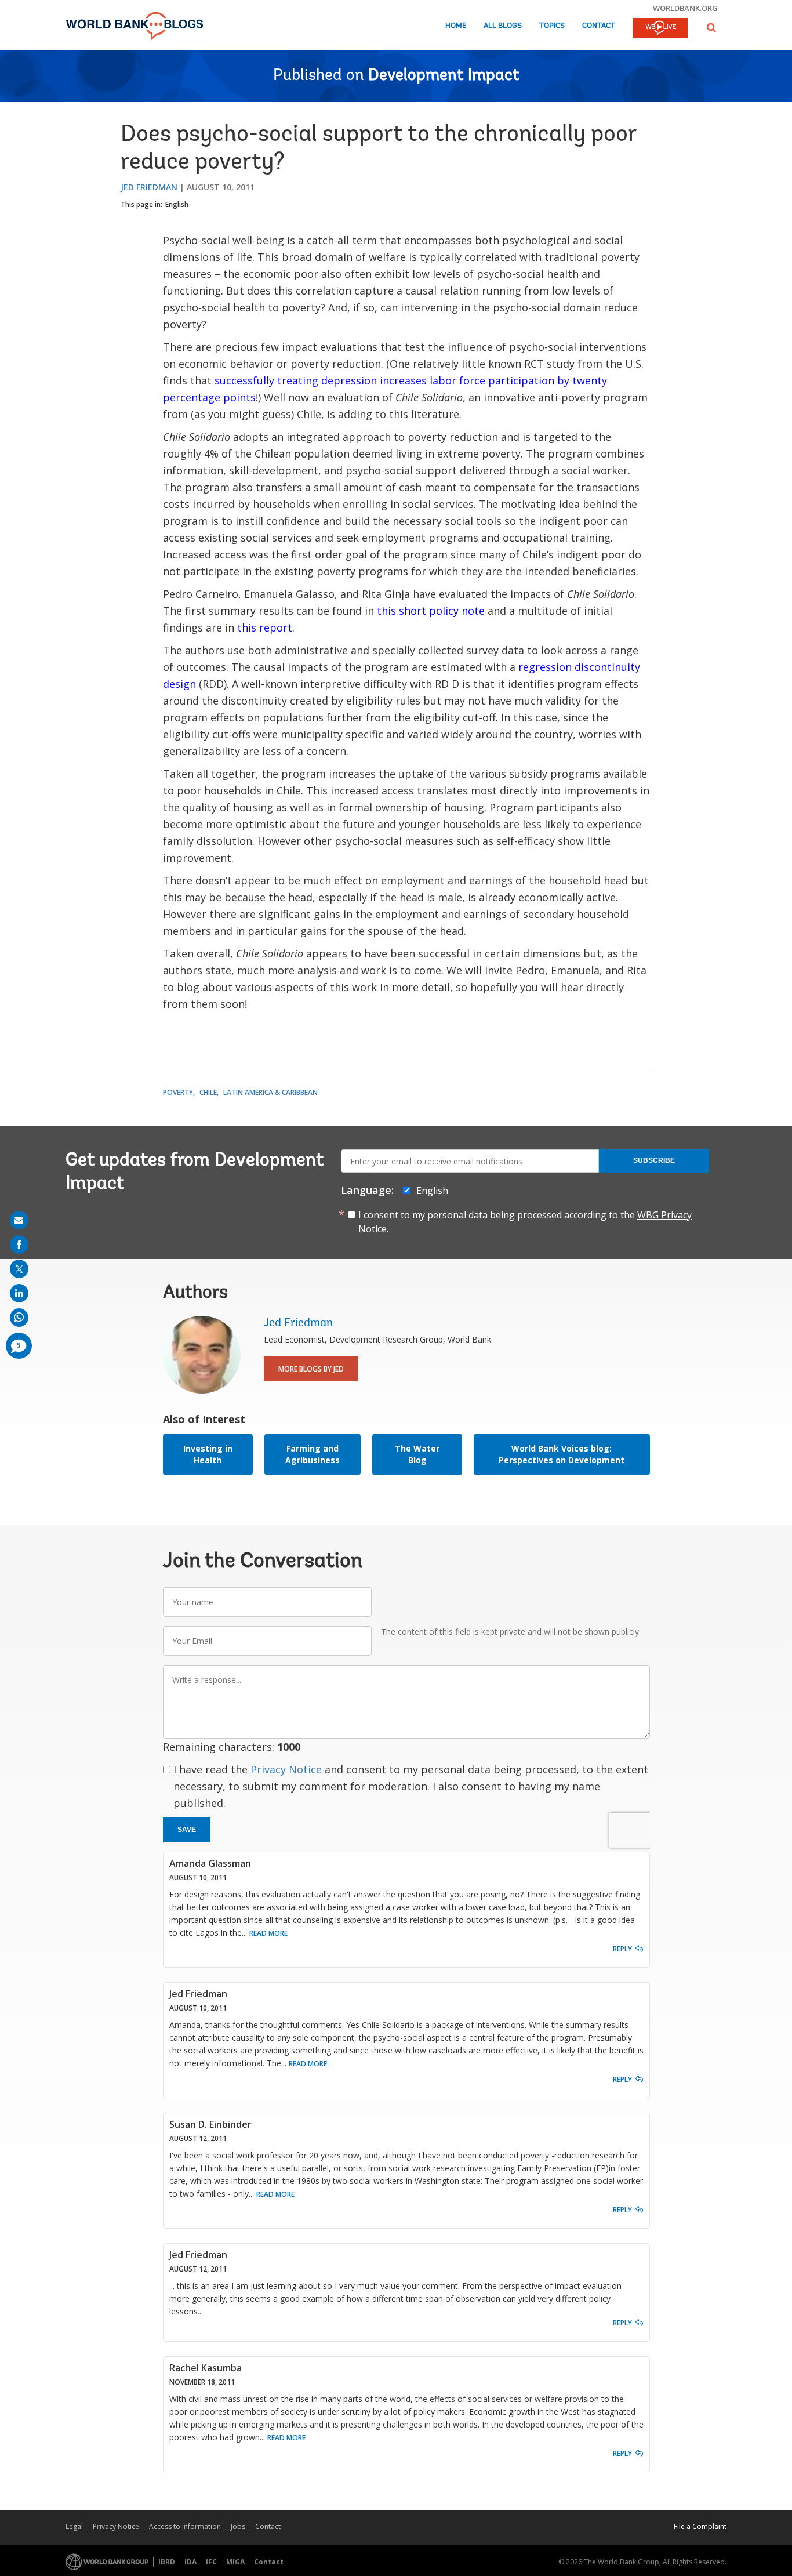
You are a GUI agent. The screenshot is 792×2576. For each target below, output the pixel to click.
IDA (190, 2562)
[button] (711, 28)
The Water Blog (417, 1454)
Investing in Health (208, 1454)
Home (456, 26)
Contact (599, 26)
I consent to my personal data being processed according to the (525, 1222)
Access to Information (185, 2526)
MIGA (235, 2562)
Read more (268, 1933)
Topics (552, 26)
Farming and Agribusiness (313, 1454)
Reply (622, 1949)
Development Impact (444, 76)
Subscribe (654, 1160)
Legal (74, 2526)
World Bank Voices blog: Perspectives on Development (562, 1454)
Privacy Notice (286, 1769)
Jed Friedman (149, 187)
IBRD (167, 2562)
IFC (211, 2562)
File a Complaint (700, 2526)
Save (187, 1830)
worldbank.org (685, 8)
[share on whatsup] (19, 1318)
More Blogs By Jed (311, 1369)
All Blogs (503, 26)
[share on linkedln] (19, 1293)
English (177, 204)
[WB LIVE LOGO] (660, 29)
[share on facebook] (19, 1245)
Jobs (238, 2526)
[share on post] (19, 1269)
